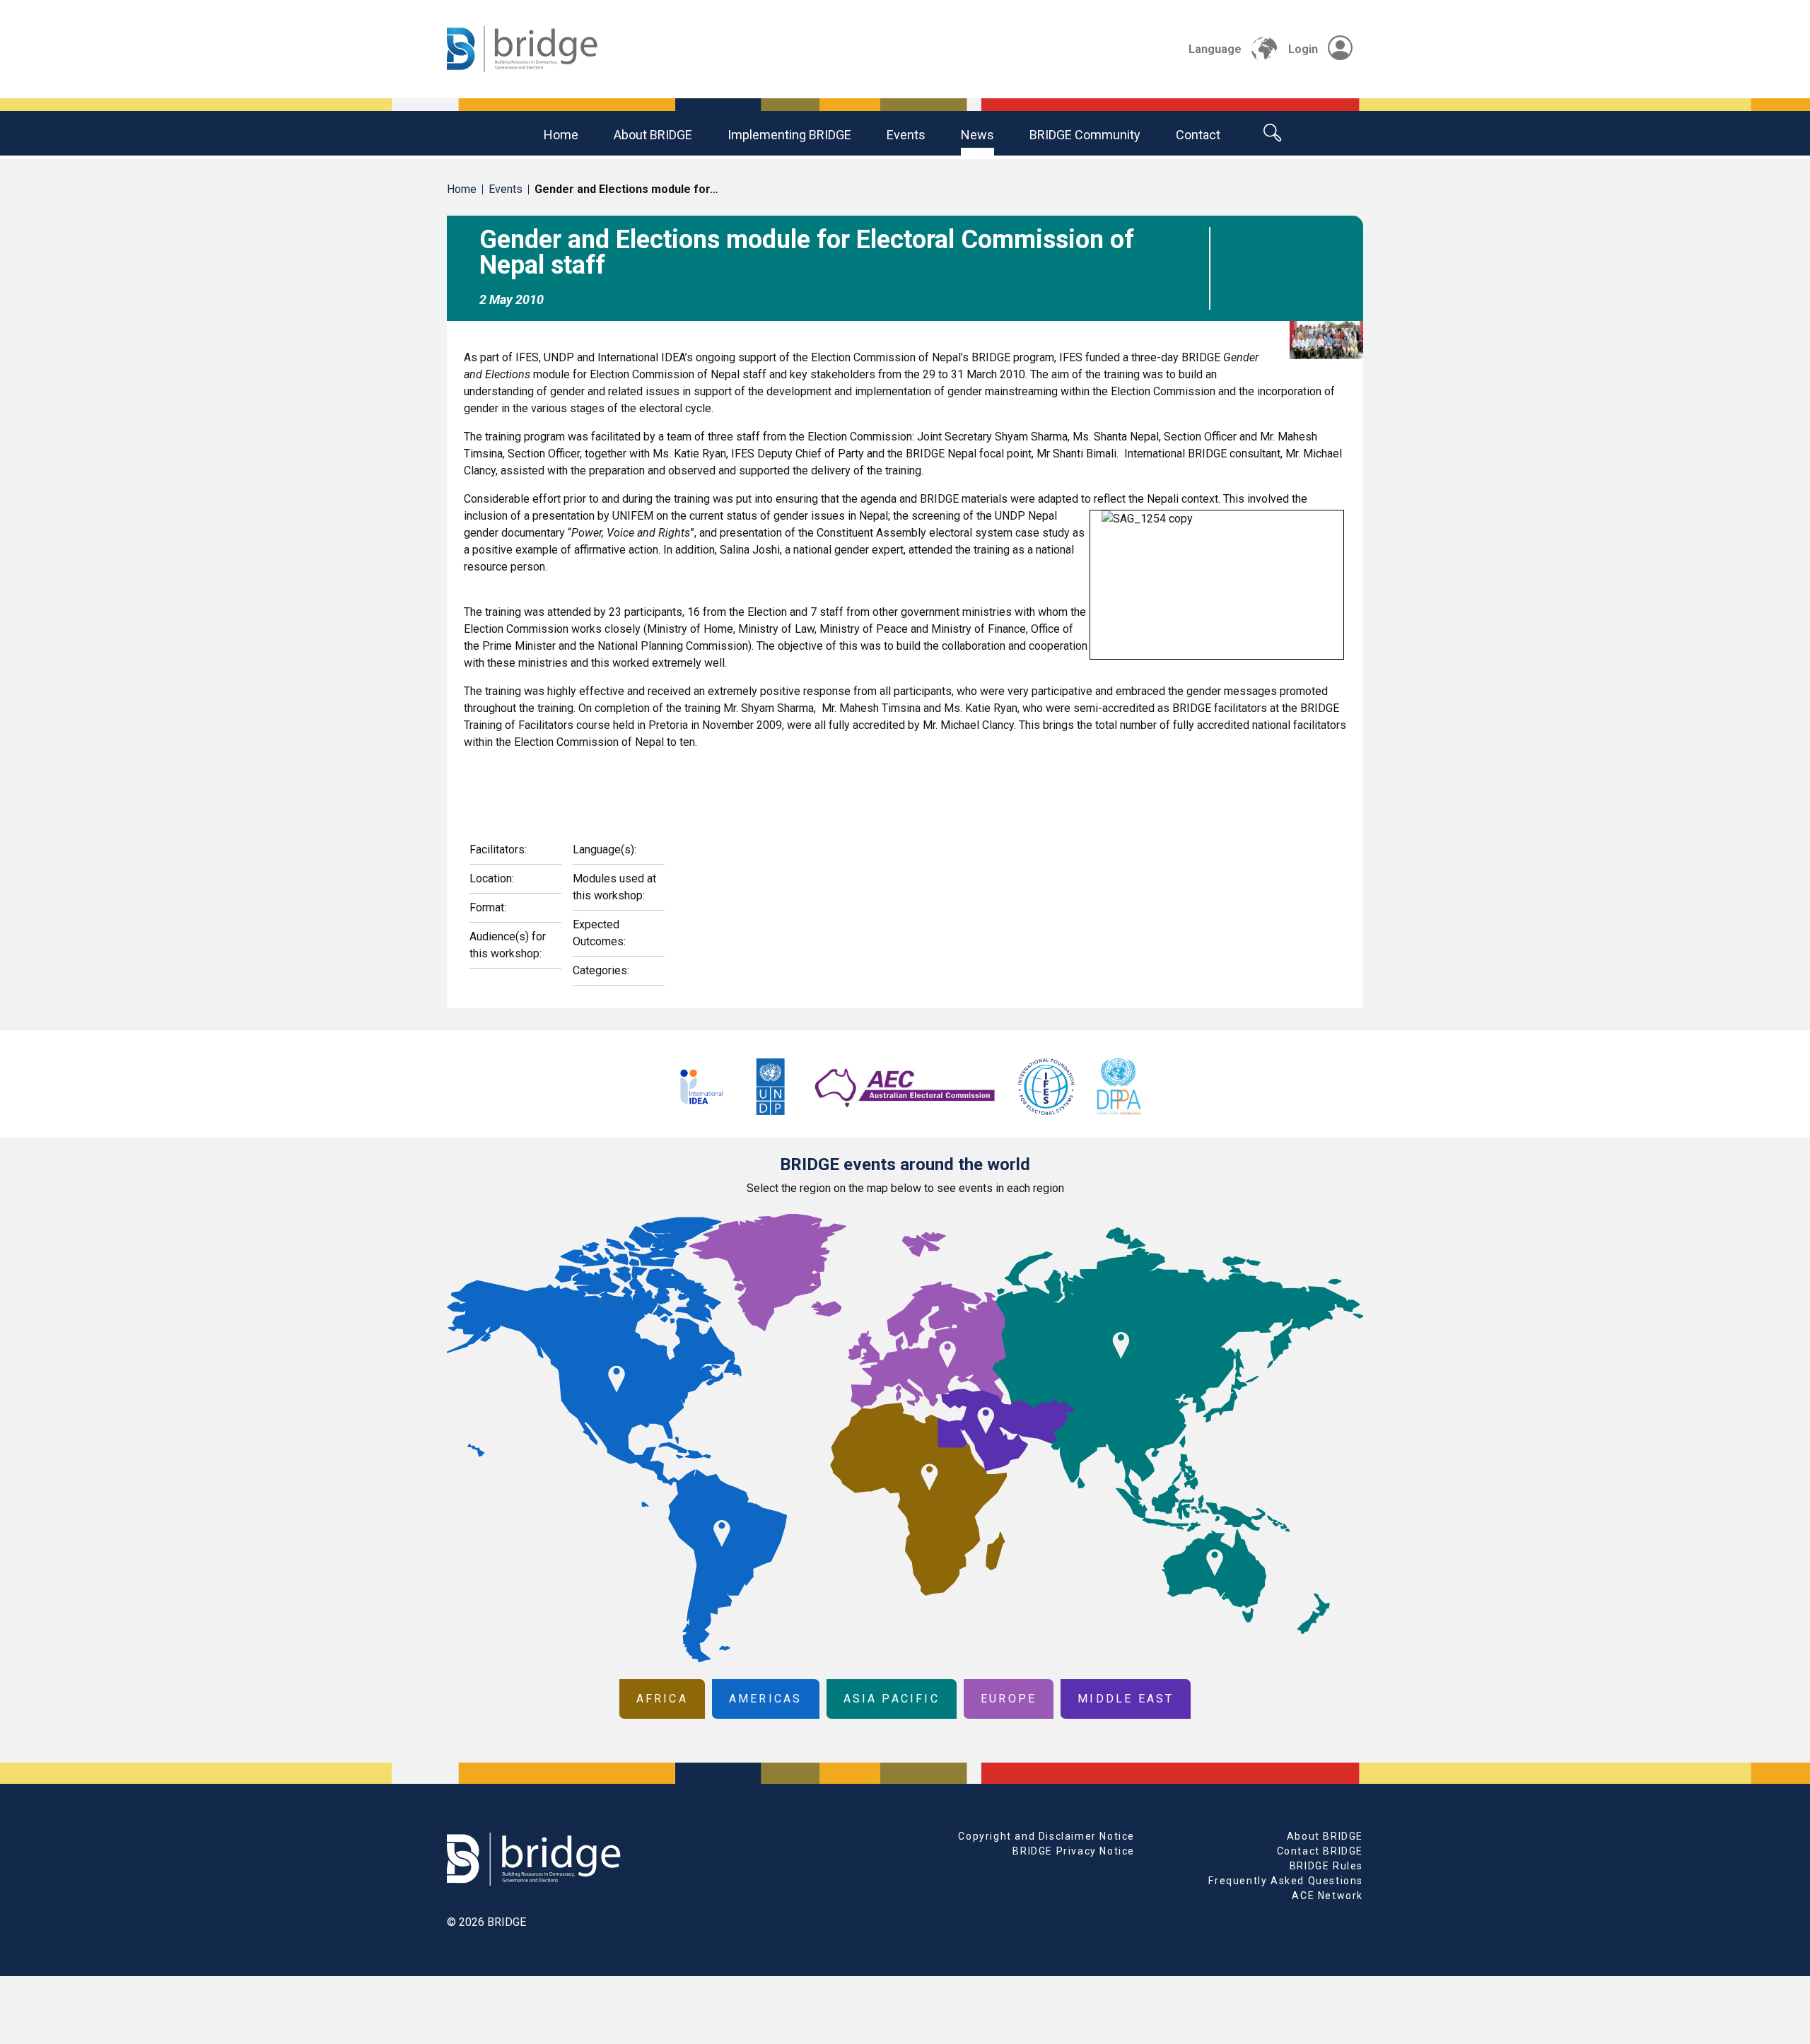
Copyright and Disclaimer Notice (1046, 1836)
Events (906, 135)
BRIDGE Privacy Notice (1074, 1851)
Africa (662, 1699)
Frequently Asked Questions (1286, 1881)
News (977, 135)
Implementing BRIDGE (789, 135)
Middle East (1126, 1699)
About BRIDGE (653, 135)
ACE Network (1327, 1896)
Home (561, 135)
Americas (766, 1699)
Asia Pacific (892, 1699)
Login (1303, 49)
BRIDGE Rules (1326, 1866)
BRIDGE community (1085, 135)
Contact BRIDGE (1320, 1851)
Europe (1009, 1699)
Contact (1198, 135)
